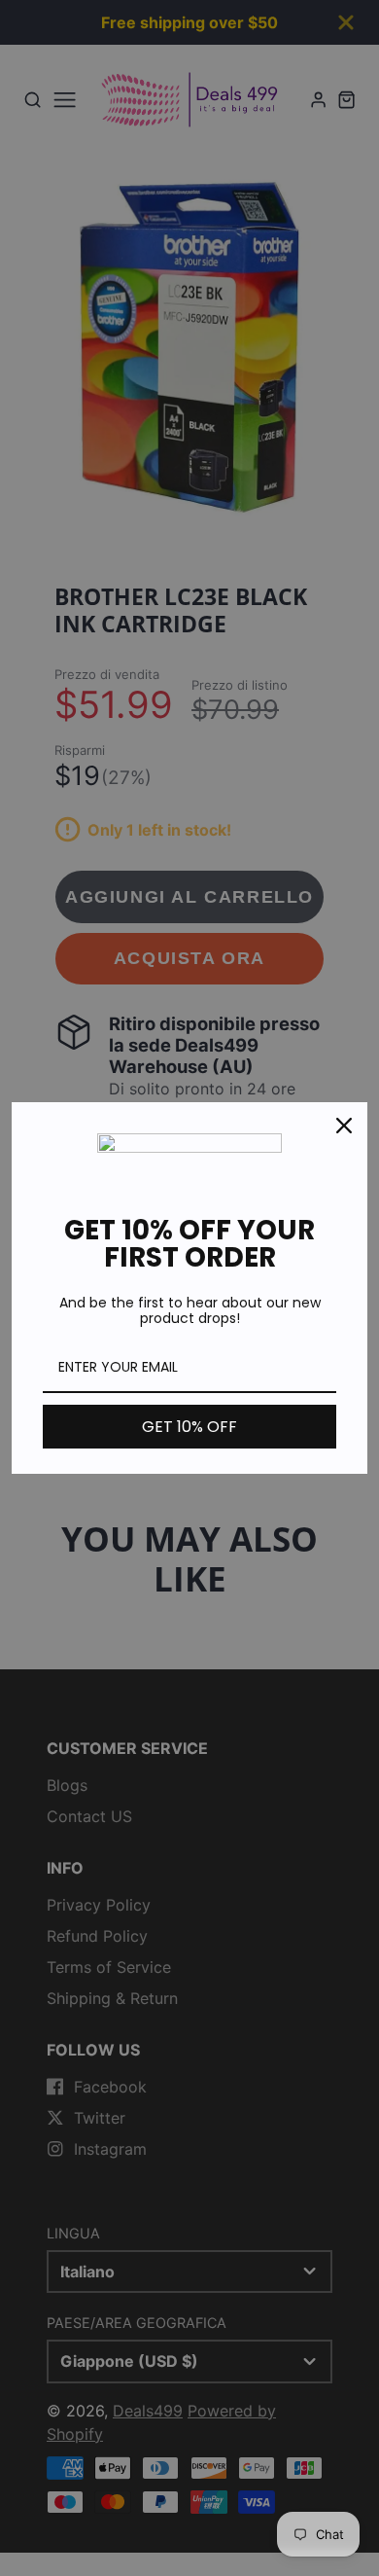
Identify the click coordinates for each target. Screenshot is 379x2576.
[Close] (344, 1126)
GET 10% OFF (189, 1427)
